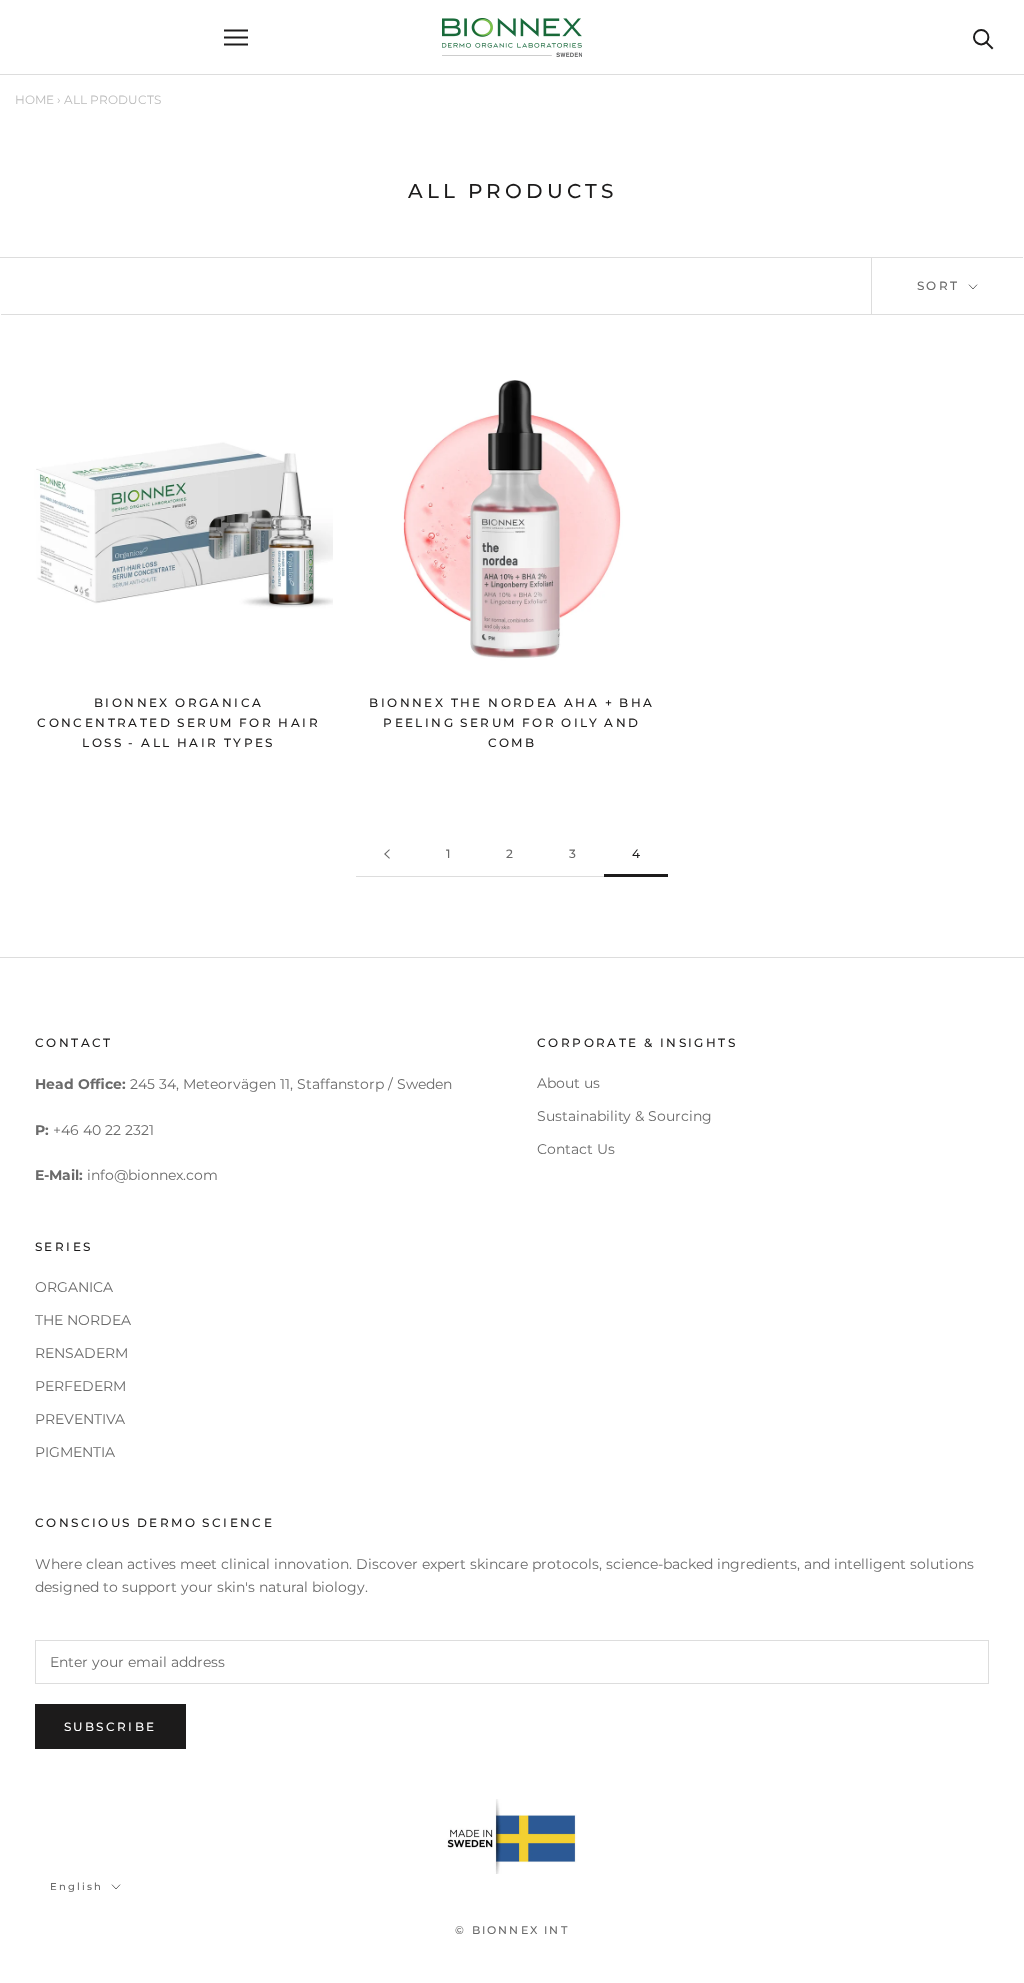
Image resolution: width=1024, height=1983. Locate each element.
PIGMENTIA (75, 1452)
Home (34, 99)
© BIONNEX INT (512, 1930)
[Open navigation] (236, 37)
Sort (941, 285)
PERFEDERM (80, 1386)
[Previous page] (387, 854)
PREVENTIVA (80, 1419)
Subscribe (110, 1726)
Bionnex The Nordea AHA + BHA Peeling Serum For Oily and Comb (511, 722)
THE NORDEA (83, 1320)
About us (568, 1083)
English (76, 1886)
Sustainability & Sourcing (624, 1116)
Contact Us (576, 1149)
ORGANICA (74, 1287)
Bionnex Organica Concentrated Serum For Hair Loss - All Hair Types (178, 722)
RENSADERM (81, 1353)
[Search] (983, 37)
